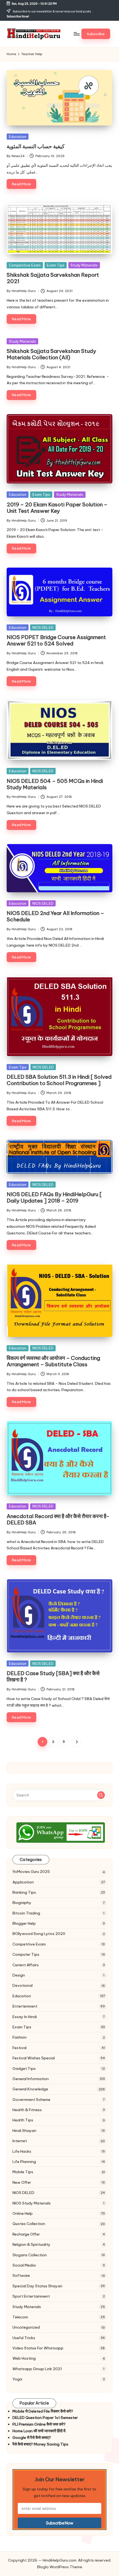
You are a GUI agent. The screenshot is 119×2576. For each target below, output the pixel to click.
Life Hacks (22, 2151)
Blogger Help (24, 1923)
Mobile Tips (23, 2172)
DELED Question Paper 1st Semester (45, 2418)
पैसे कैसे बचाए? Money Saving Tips (40, 2444)
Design (19, 1975)
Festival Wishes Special (34, 2058)
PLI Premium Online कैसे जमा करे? (39, 2424)
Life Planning (24, 2162)
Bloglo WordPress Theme (60, 2567)
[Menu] (76, 34)
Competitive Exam (25, 265)
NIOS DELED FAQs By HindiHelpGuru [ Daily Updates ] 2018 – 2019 (54, 1197)
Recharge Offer (26, 2234)
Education (18, 137)
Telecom (20, 2317)
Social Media (24, 2265)
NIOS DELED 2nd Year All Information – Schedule (55, 916)
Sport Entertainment (31, 2296)
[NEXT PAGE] (77, 1742)
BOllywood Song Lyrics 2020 (39, 1934)
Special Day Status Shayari (37, 2286)
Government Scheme (31, 2100)
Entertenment (25, 2006)
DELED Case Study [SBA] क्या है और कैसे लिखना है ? (53, 1676)
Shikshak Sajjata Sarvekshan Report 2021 (53, 278)
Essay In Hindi (25, 2017)
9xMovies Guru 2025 (31, 1872)
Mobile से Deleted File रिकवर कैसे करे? (43, 2411)
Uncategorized (26, 2327)
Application (23, 1882)
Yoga (17, 2379)
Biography (22, 1903)
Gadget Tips (24, 2069)
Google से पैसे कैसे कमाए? (32, 2437)
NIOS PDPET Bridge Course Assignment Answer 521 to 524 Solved (56, 640)
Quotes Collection (29, 2224)
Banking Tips (24, 1892)
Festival (20, 2048)
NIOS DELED (43, 627)
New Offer (22, 2182)
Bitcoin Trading (26, 1913)
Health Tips (23, 2120)
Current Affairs (26, 1965)
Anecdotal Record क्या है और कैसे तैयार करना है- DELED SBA (58, 1519)
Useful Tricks (24, 2338)
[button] (96, 34)
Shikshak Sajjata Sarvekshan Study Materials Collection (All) (51, 354)
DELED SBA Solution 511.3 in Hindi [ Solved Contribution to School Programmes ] (59, 1080)
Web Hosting (24, 2358)
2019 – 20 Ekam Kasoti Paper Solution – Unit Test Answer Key (57, 508)
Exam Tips (56, 265)
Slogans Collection (30, 2255)
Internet (20, 2141)
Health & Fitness (27, 2110)
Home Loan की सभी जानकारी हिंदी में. (39, 2431)
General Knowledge (30, 2089)
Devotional (23, 1985)
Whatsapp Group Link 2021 (37, 2369)
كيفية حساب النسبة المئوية (36, 146)
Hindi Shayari (24, 2131)
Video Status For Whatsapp (38, 2348)
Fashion (20, 2037)
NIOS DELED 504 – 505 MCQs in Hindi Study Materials (55, 784)
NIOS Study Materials (32, 2203)
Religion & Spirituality (31, 2244)
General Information (31, 2079)
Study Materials (84, 265)
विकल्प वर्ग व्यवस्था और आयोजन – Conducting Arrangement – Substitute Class (53, 1361)
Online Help (23, 2213)
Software (21, 2275)
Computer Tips (26, 1954)
